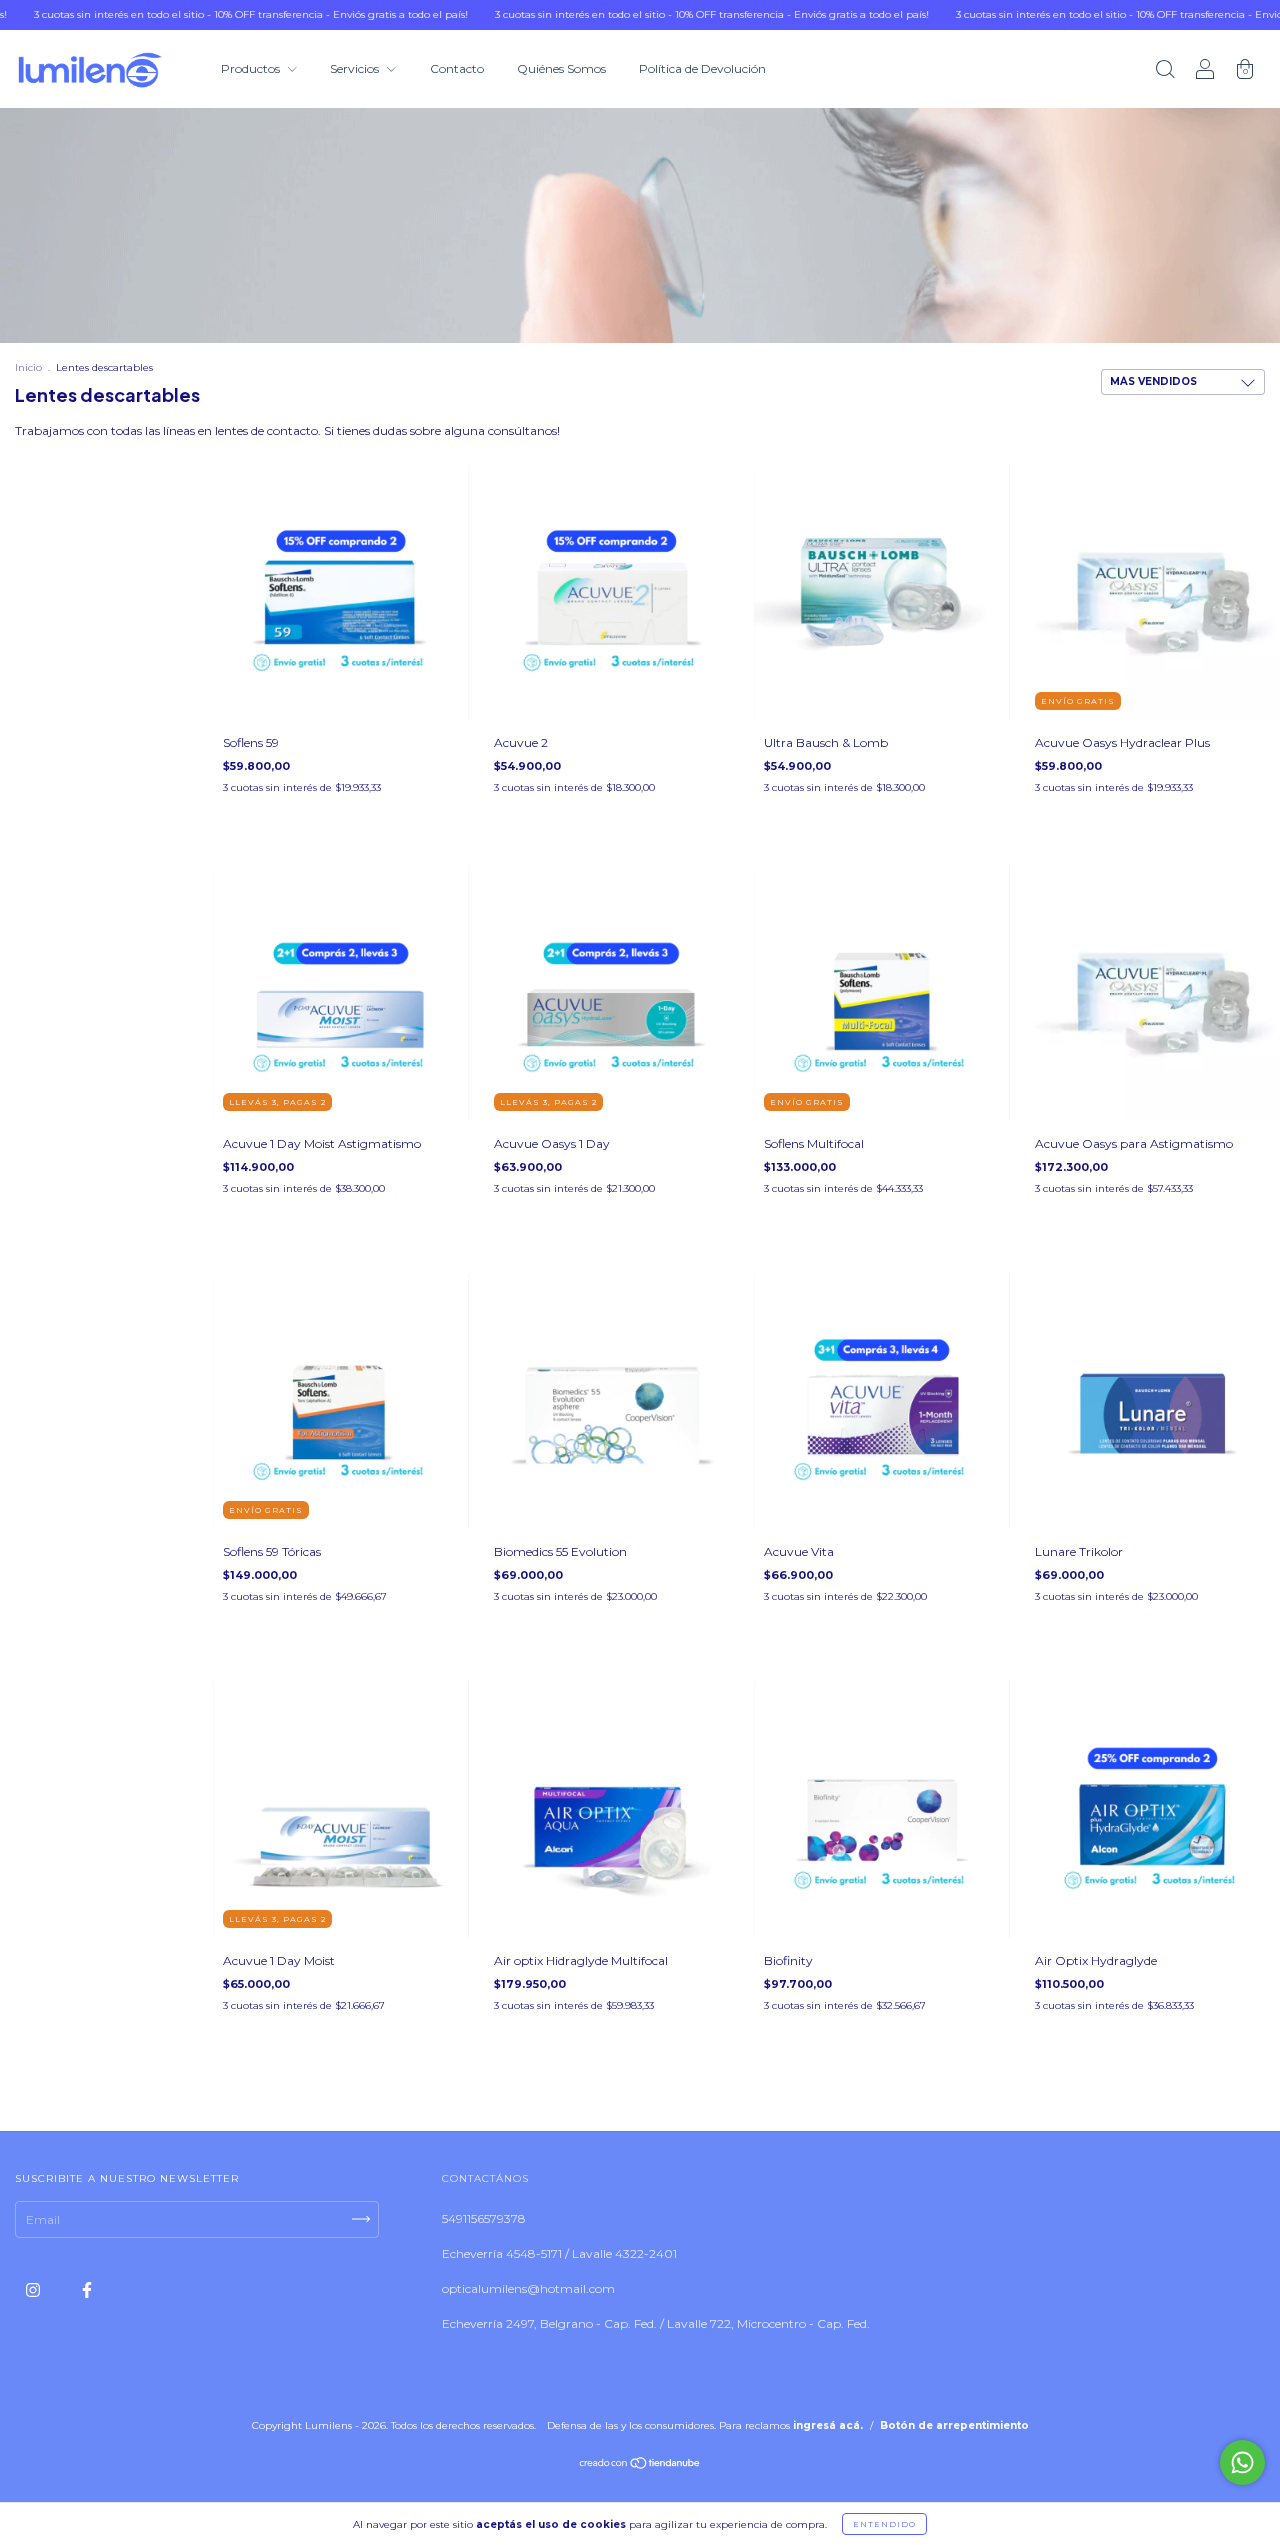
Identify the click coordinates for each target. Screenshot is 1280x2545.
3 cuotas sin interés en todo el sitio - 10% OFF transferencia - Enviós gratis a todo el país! (635, 14)
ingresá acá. (828, 2425)
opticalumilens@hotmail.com (528, 2288)
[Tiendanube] (640, 2464)
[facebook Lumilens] (87, 2289)
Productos (252, 68)
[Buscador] (1165, 71)
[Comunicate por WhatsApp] (1242, 2462)
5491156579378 (484, 2218)
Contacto (457, 68)
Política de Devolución (702, 68)
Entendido (884, 2524)
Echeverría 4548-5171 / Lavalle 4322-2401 (559, 2253)
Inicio (28, 367)
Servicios (356, 68)
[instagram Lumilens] (34, 2289)
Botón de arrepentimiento (954, 2425)
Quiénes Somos (561, 68)
